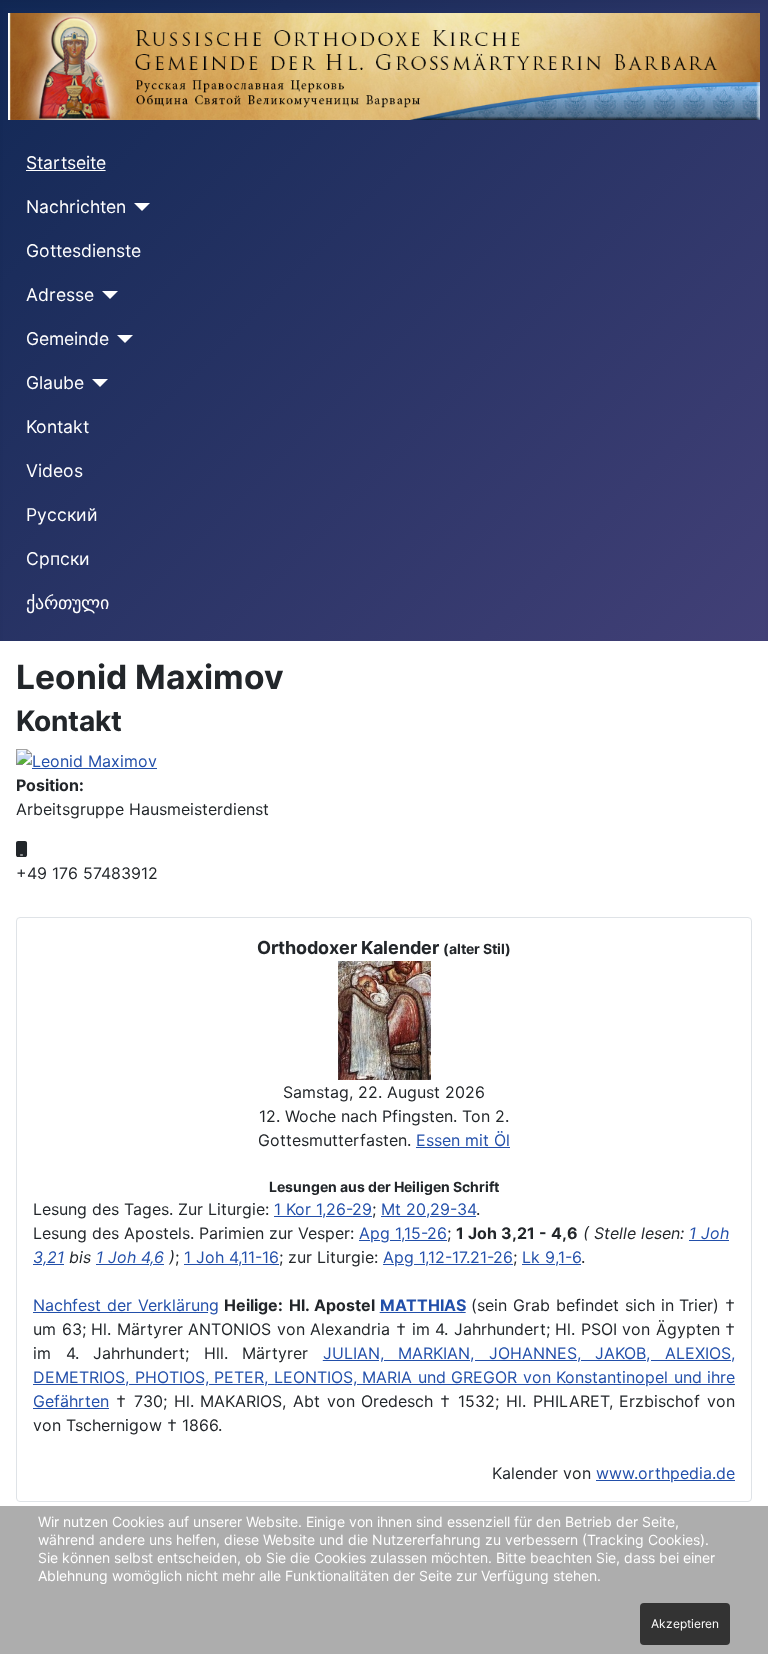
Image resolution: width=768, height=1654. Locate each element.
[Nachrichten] (138, 207)
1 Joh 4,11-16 (231, 1257)
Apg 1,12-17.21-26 (448, 1257)
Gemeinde (67, 338)
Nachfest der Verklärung (126, 1305)
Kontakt (57, 426)
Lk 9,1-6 (551, 1257)
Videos (54, 470)
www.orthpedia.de (665, 1473)
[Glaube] (96, 383)
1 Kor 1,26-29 (323, 1209)
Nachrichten (76, 206)
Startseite (66, 162)
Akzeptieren (685, 1623)
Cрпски (58, 558)
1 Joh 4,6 (130, 1257)
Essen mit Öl (463, 1140)
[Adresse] (106, 295)
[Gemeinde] (121, 339)
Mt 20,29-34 (428, 1209)
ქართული (67, 602)
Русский (62, 514)
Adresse (60, 294)
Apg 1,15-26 (403, 1233)
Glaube (55, 382)
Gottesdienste (83, 250)
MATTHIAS (423, 1305)
